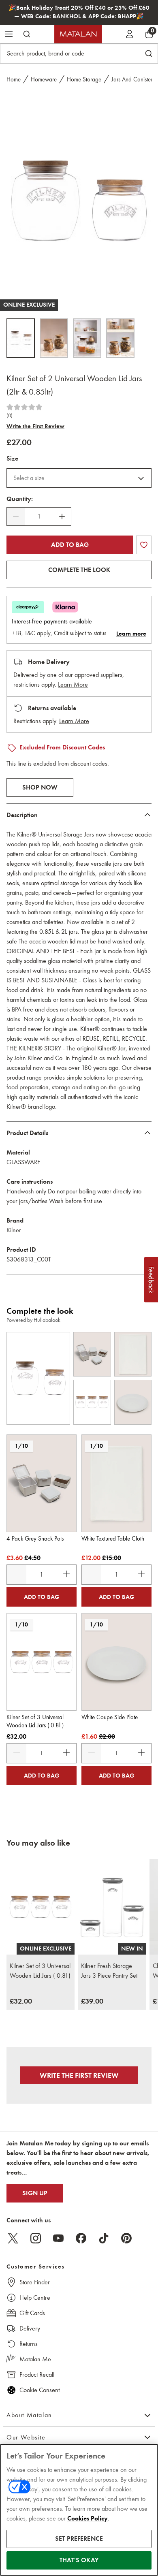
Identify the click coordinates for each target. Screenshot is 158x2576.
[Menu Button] (9, 34)
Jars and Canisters (133, 79)
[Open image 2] (54, 338)
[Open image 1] (21, 338)
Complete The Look (79, 570)
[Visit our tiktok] (104, 2238)
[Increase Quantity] (62, 516)
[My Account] (130, 34)
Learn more (131, 634)
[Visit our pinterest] (126, 2238)
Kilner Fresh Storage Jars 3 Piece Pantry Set (109, 1971)
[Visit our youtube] (58, 2238)
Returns (29, 2344)
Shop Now (40, 788)
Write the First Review (35, 426)
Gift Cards (32, 2313)
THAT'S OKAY (79, 2560)
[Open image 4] (120, 338)
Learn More (73, 684)
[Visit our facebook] (81, 2238)
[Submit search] (27, 34)
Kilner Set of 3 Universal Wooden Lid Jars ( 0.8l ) (40, 1971)
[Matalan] (78, 34)
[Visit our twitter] (13, 2238)
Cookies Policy (88, 2518)
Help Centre (35, 2297)
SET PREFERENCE (79, 2539)
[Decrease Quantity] (16, 516)
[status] (39, 516)
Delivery (30, 2328)
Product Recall (37, 2374)
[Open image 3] (87, 338)
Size (12, 459)
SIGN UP (35, 2193)
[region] (79, 2510)
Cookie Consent (39, 2390)
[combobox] (79, 478)
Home (14, 79)
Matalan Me (35, 2359)
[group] (21, 2002)
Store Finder (35, 2282)
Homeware (44, 79)
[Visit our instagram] (36, 2238)
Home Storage (84, 79)
